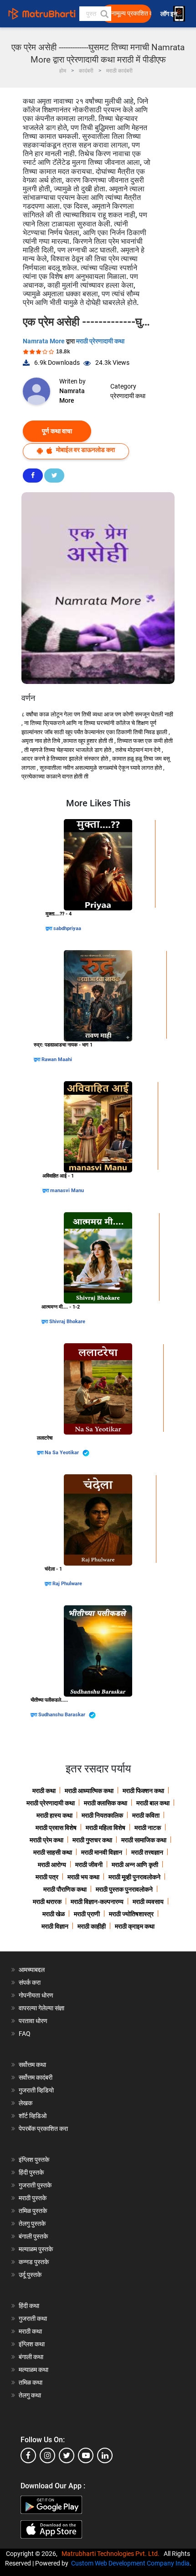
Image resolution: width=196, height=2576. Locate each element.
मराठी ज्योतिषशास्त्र (131, 1914)
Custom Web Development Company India (130, 2563)
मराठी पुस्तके (33, 2198)
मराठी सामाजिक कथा (144, 1840)
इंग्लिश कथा (32, 2344)
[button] (104, 14)
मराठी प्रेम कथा (46, 1840)
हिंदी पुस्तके (31, 2172)
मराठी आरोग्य (52, 1865)
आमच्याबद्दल (32, 1970)
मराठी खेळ (54, 1914)
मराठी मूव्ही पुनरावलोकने (134, 1877)
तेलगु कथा (30, 2395)
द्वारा (49, 928)
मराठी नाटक (148, 1828)
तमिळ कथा (31, 2382)
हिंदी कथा (29, 2306)
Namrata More (44, 341)
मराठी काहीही (92, 1926)
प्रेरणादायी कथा (128, 396)
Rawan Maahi (57, 1059)
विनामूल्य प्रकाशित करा (129, 13)
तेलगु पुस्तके (32, 2224)
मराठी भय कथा (83, 1877)
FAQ (25, 2034)
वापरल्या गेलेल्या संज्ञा (41, 2008)
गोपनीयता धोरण (36, 1995)
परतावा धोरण (34, 2021)
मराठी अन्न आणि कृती (135, 1865)
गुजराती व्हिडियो (36, 2090)
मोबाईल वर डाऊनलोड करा (85, 450)
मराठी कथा (44, 1791)
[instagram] (47, 2455)
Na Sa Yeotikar (62, 1453)
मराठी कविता (146, 1815)
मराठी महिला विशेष (106, 1828)
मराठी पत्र (47, 1877)
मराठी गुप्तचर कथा (92, 1840)
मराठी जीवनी (89, 1865)
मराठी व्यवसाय (148, 1902)
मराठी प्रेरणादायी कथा (100, 341)
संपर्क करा (30, 1982)
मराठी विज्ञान (55, 1926)
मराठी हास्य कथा (54, 1815)
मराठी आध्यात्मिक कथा (89, 1791)
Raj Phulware (67, 1584)
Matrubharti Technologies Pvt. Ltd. (112, 2554)
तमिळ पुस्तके (33, 2211)
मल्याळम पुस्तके (36, 2249)
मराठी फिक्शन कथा (143, 1791)
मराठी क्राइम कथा (135, 1926)
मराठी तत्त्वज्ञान (147, 1852)
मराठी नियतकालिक (102, 1815)
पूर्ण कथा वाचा (57, 431)
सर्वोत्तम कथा (32, 2065)
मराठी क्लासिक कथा (106, 1803)
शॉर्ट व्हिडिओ (33, 2116)
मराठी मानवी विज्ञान (102, 1852)
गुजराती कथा (33, 2318)
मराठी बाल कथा (153, 1803)
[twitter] (67, 2455)
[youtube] (86, 2455)
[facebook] (28, 2455)
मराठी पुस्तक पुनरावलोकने (124, 1889)
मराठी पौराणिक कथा (65, 1889)
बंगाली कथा (31, 2357)
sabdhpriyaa (67, 928)
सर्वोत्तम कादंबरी (36, 2077)
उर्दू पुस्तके (30, 2275)
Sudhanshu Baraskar (62, 1715)
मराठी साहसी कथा (53, 1852)
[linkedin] (105, 2455)
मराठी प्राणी (87, 1914)
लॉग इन (170, 14)
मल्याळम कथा (34, 2370)
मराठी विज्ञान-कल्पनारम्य (97, 1902)
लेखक (26, 2103)
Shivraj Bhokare (67, 1322)
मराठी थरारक (47, 1902)
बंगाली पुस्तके (33, 2236)
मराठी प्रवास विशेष (56, 1828)
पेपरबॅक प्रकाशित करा (43, 2129)
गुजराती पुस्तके (35, 2185)
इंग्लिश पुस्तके (34, 2160)
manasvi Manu (67, 1191)
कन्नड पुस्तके (34, 2262)
